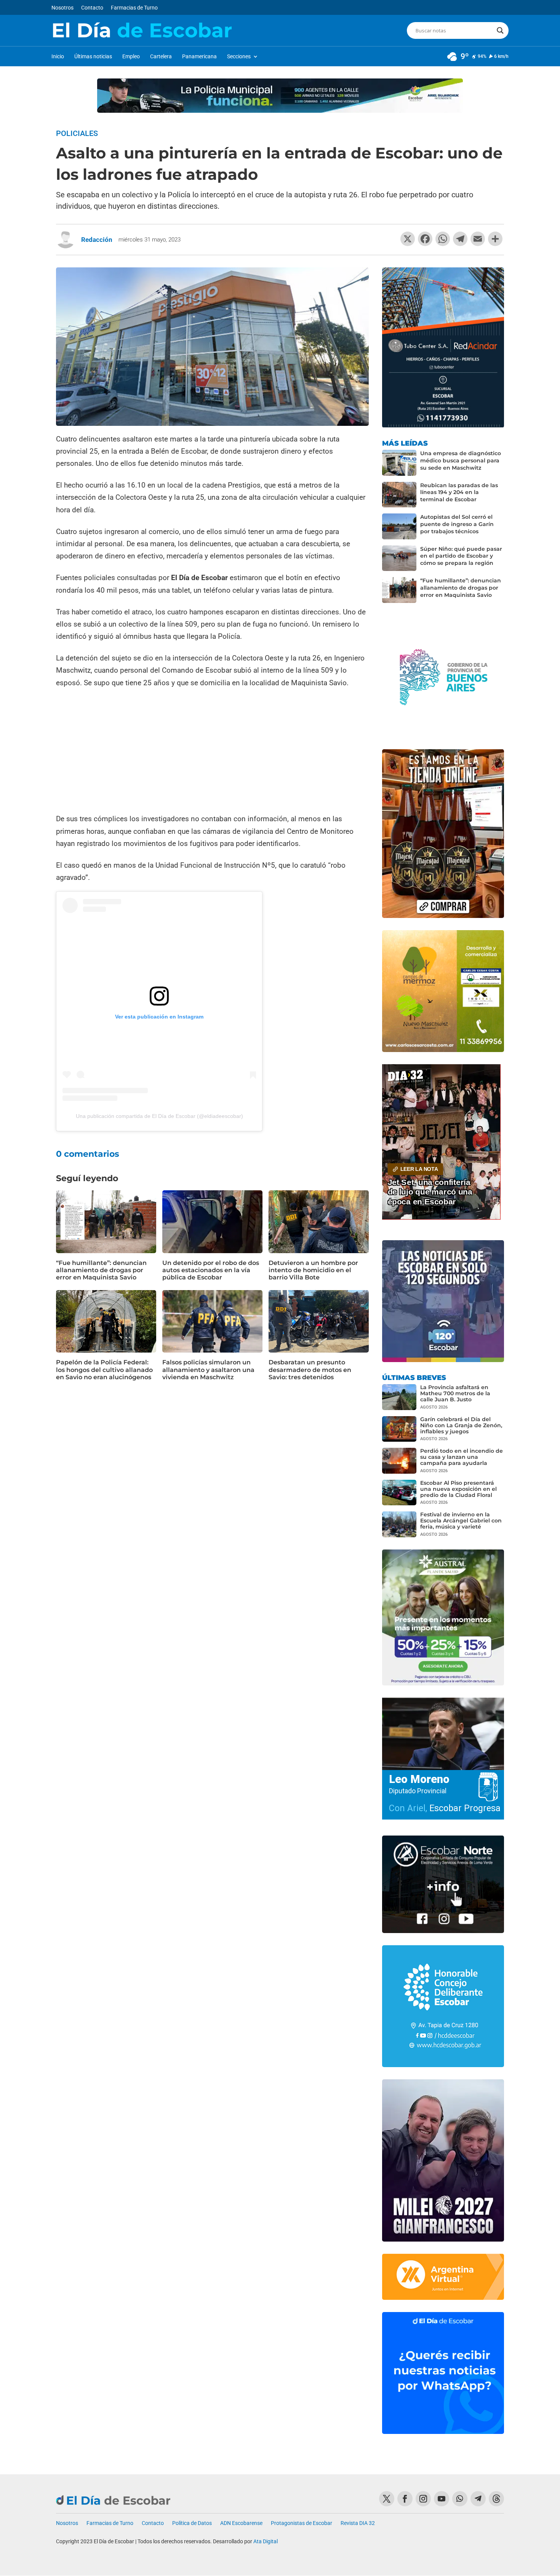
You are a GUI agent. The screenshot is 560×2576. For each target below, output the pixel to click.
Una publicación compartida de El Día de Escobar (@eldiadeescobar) (159, 1116)
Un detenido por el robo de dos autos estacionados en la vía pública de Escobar (211, 1270)
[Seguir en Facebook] (405, 2499)
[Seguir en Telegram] (478, 2499)
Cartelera (161, 57)
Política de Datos (192, 2523)
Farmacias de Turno (134, 8)
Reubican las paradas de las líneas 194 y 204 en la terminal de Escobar (459, 492)
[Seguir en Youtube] (442, 2499)
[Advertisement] (212, 752)
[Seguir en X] (387, 2499)
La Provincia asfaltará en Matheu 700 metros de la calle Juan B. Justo (455, 1393)
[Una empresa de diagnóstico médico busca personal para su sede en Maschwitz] (399, 463)
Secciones (239, 57)
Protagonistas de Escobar (302, 2523)
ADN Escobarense (241, 2523)
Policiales (77, 133)
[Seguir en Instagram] (423, 2499)
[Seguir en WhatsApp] (460, 2499)
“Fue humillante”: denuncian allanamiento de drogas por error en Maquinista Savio (101, 1270)
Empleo (131, 57)
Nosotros (62, 8)
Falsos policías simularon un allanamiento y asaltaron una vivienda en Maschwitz (208, 1370)
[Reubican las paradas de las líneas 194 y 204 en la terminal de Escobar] (399, 495)
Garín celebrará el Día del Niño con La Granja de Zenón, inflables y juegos (461, 1425)
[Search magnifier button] (500, 30)
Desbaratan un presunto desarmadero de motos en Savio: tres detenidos (310, 1370)
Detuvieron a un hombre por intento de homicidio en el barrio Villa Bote (313, 1270)
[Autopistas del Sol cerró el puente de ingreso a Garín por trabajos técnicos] (399, 526)
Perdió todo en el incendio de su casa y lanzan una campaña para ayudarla (462, 1457)
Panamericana (199, 57)
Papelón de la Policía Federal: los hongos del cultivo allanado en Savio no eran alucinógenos (104, 1370)
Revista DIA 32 (358, 2523)
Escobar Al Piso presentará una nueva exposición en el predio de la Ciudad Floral (458, 1489)
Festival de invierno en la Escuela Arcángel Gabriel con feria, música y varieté (461, 1521)
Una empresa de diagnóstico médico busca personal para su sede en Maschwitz (461, 461)
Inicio (58, 57)
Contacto (92, 8)
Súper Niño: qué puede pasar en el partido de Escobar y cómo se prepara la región (461, 556)
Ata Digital (266, 2541)
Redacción (97, 240)
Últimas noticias (93, 57)
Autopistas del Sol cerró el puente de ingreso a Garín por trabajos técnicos (457, 524)
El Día (142, 30)
